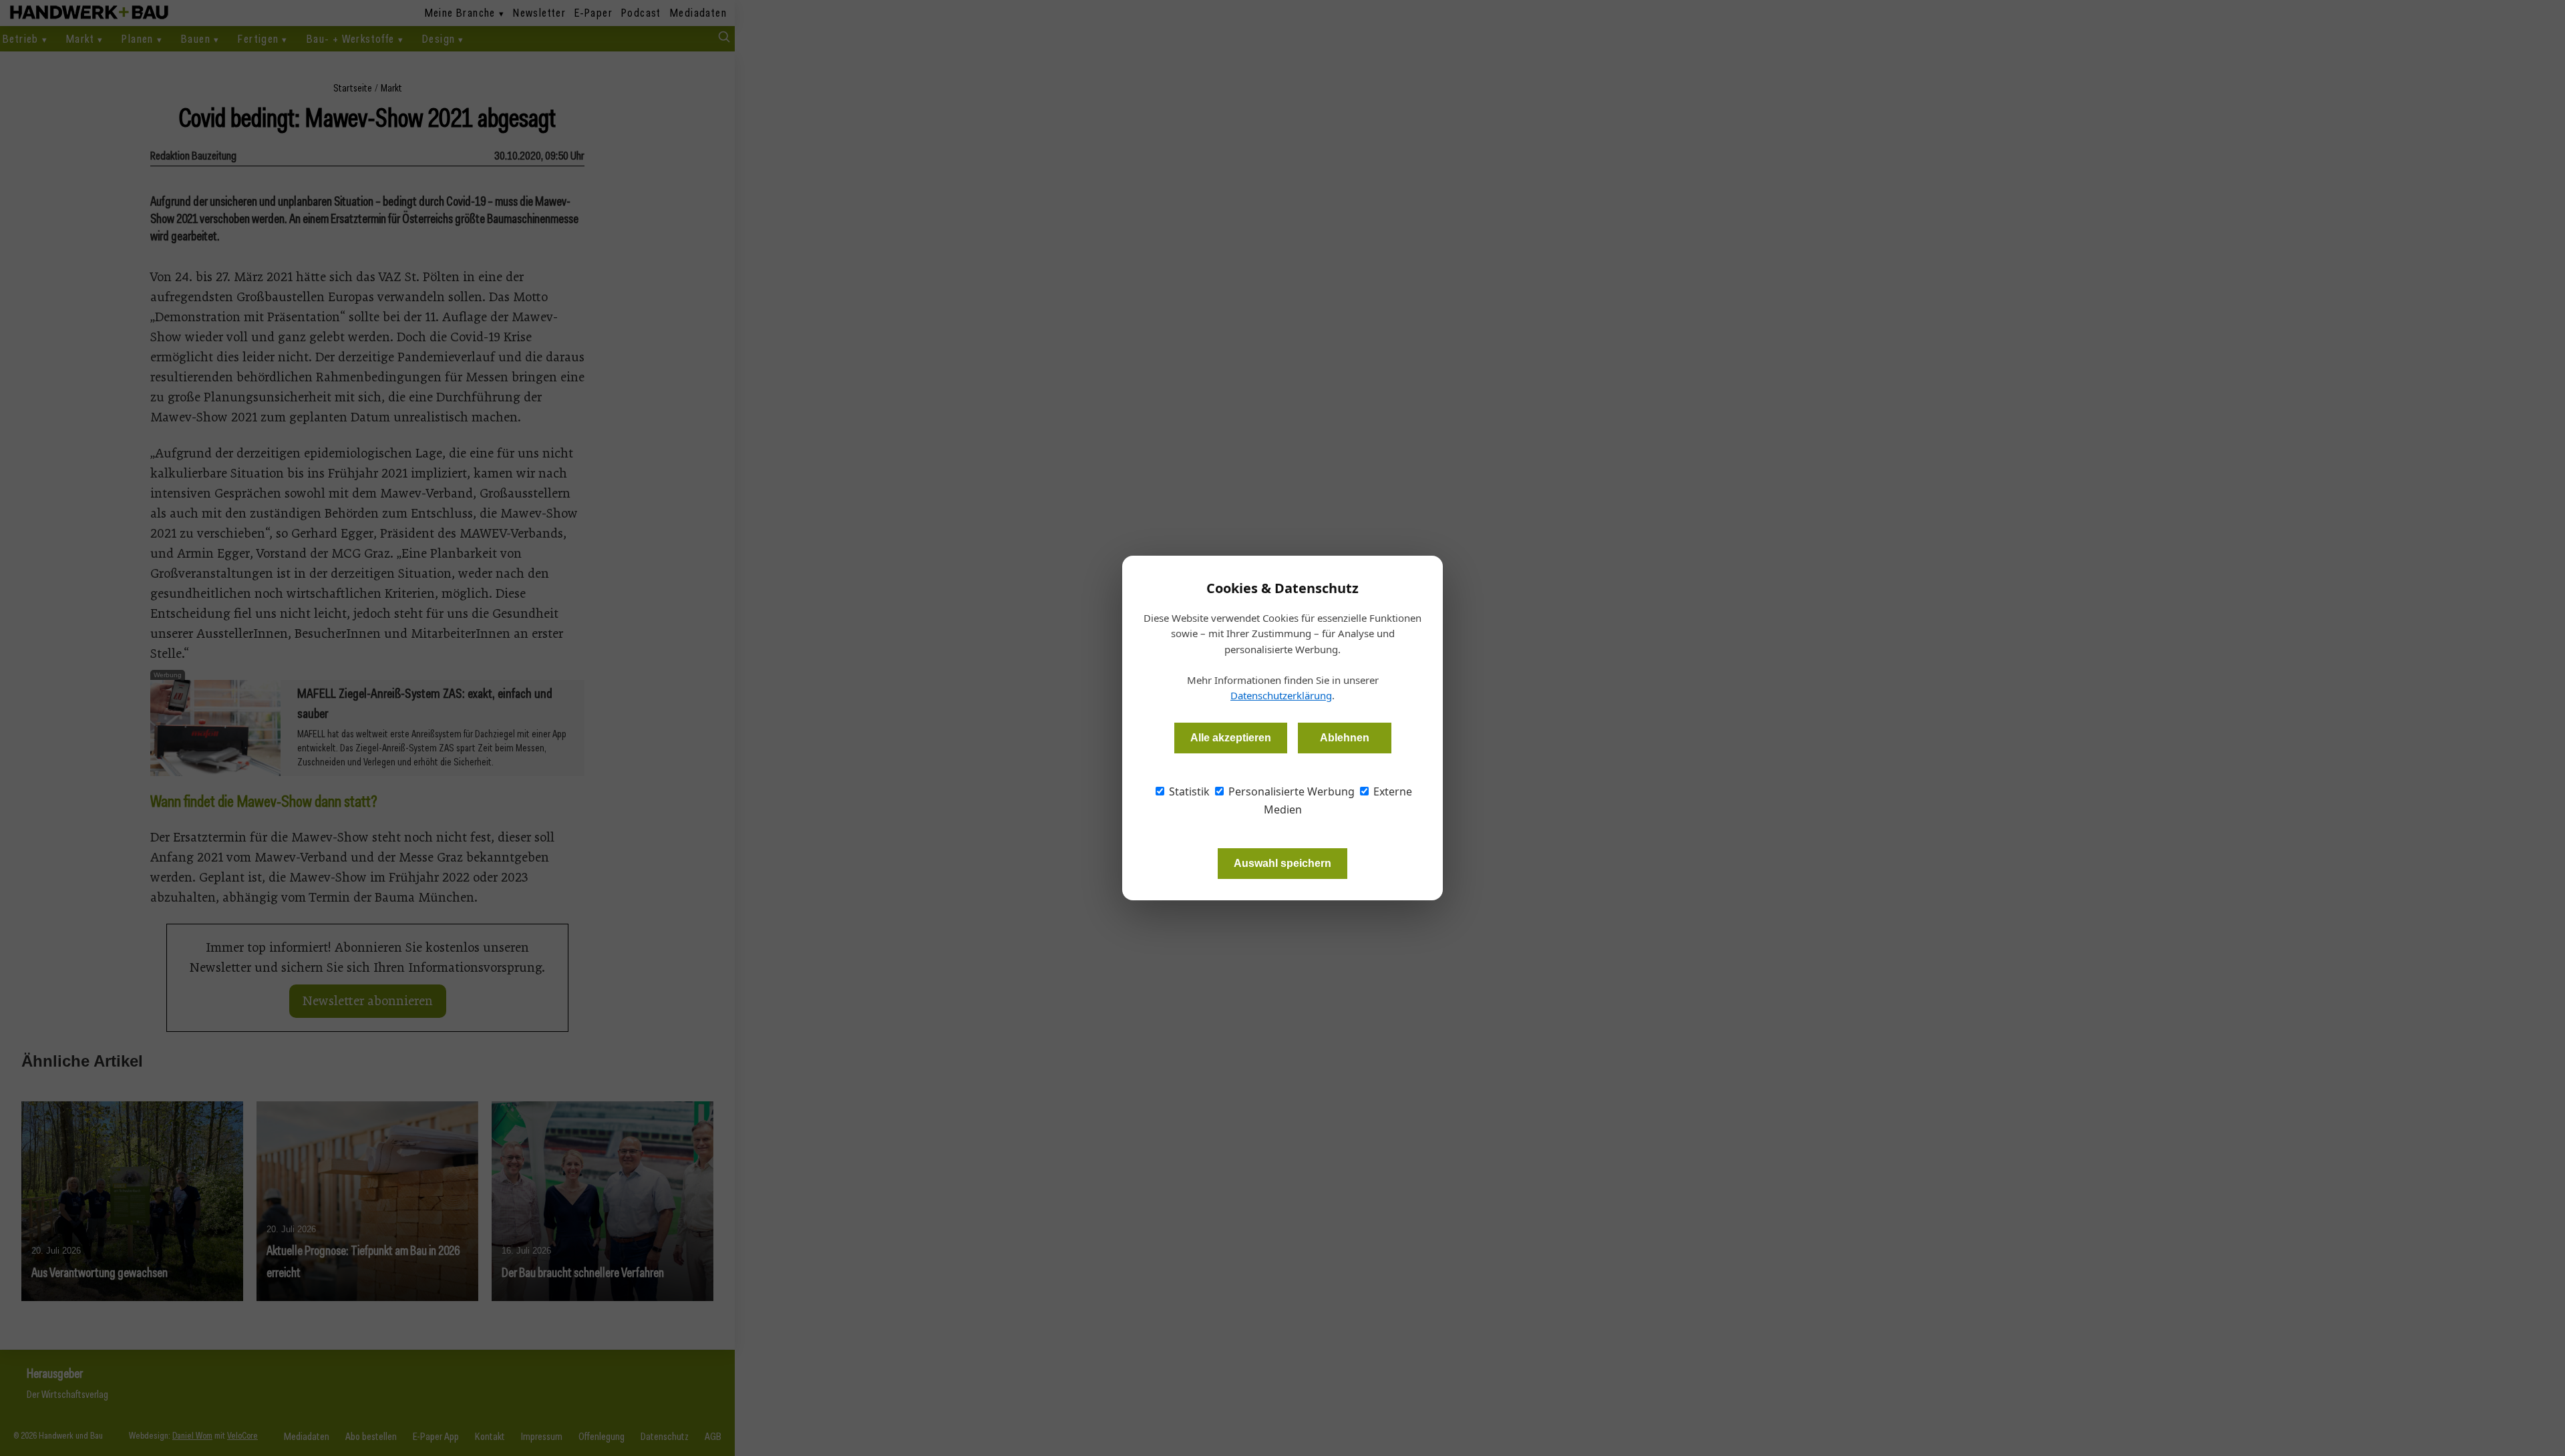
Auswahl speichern (1282, 863)
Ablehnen (1345, 738)
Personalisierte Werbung (1290, 791)
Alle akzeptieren (1231, 738)
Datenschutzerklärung (1281, 695)
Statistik (1188, 791)
